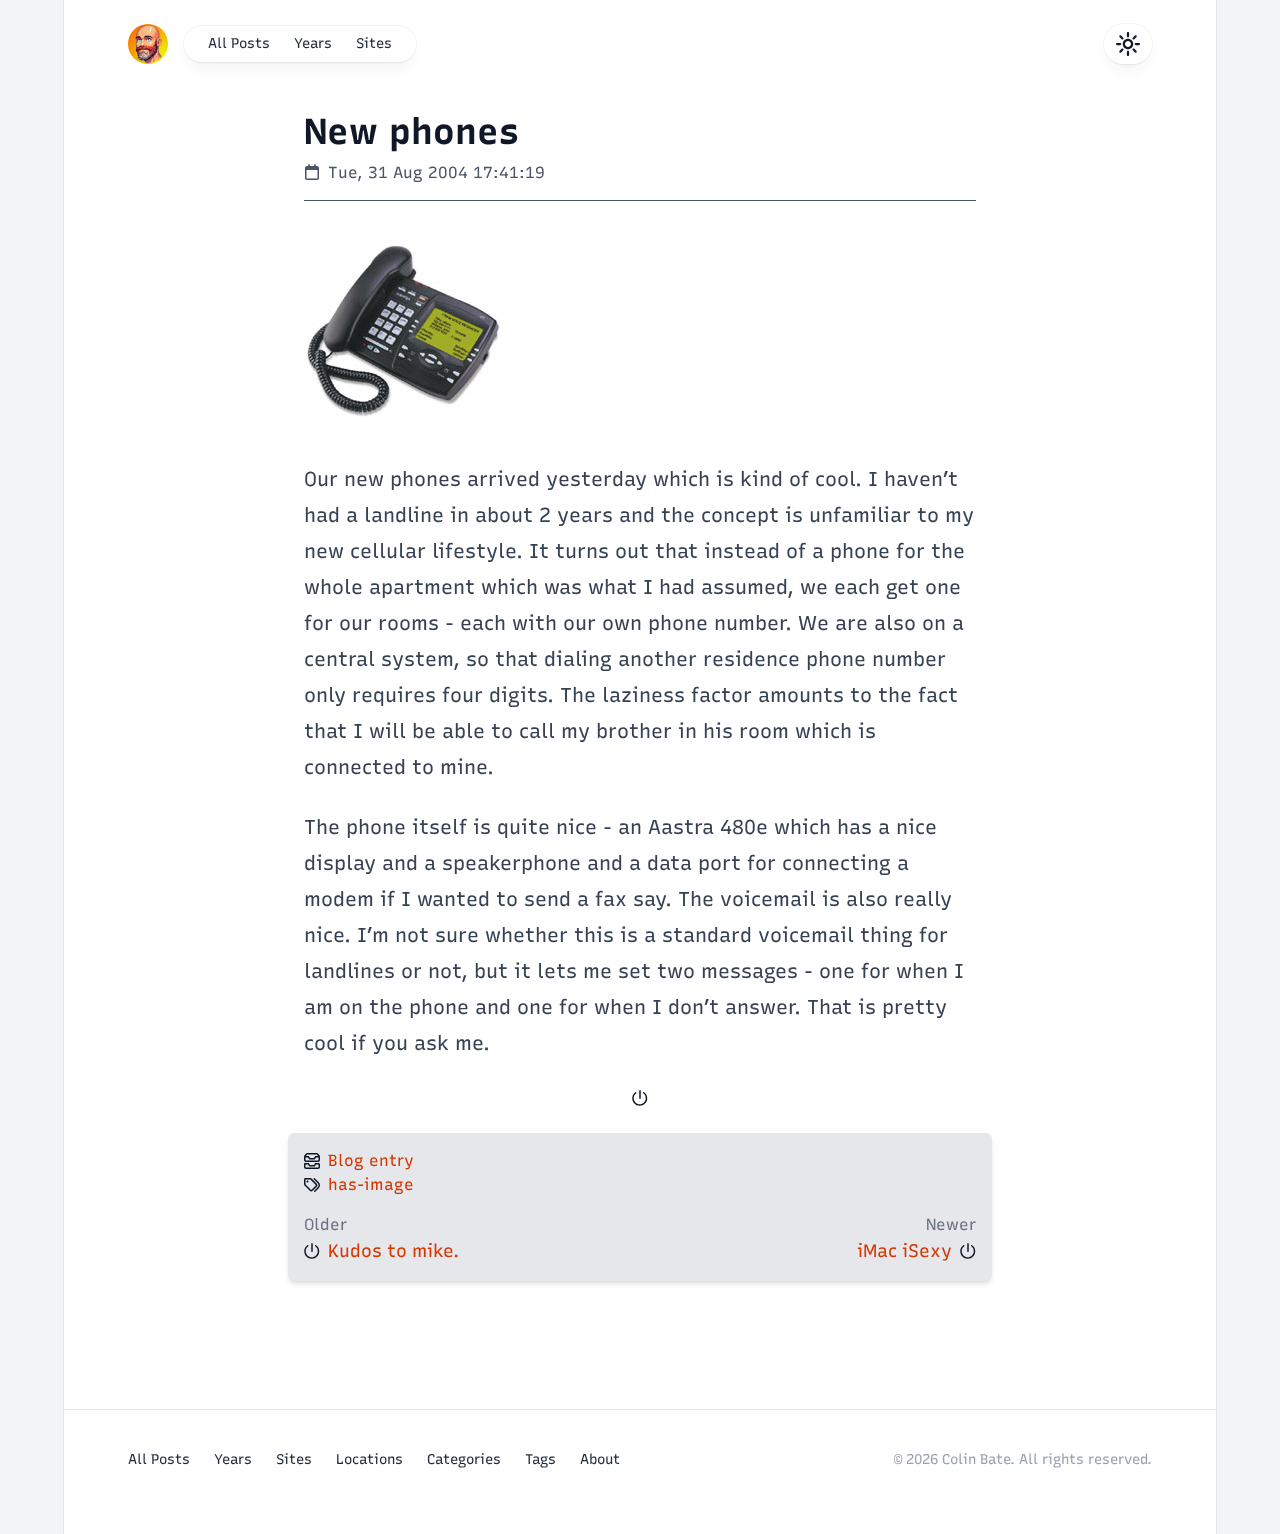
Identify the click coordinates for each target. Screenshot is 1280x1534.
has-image (371, 1184)
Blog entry (371, 1160)
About (600, 1459)
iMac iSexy (904, 1251)
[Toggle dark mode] (1128, 44)
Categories (464, 1459)
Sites (374, 43)
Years (313, 43)
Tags (540, 1459)
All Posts (239, 43)
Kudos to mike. (393, 1251)
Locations (369, 1459)
